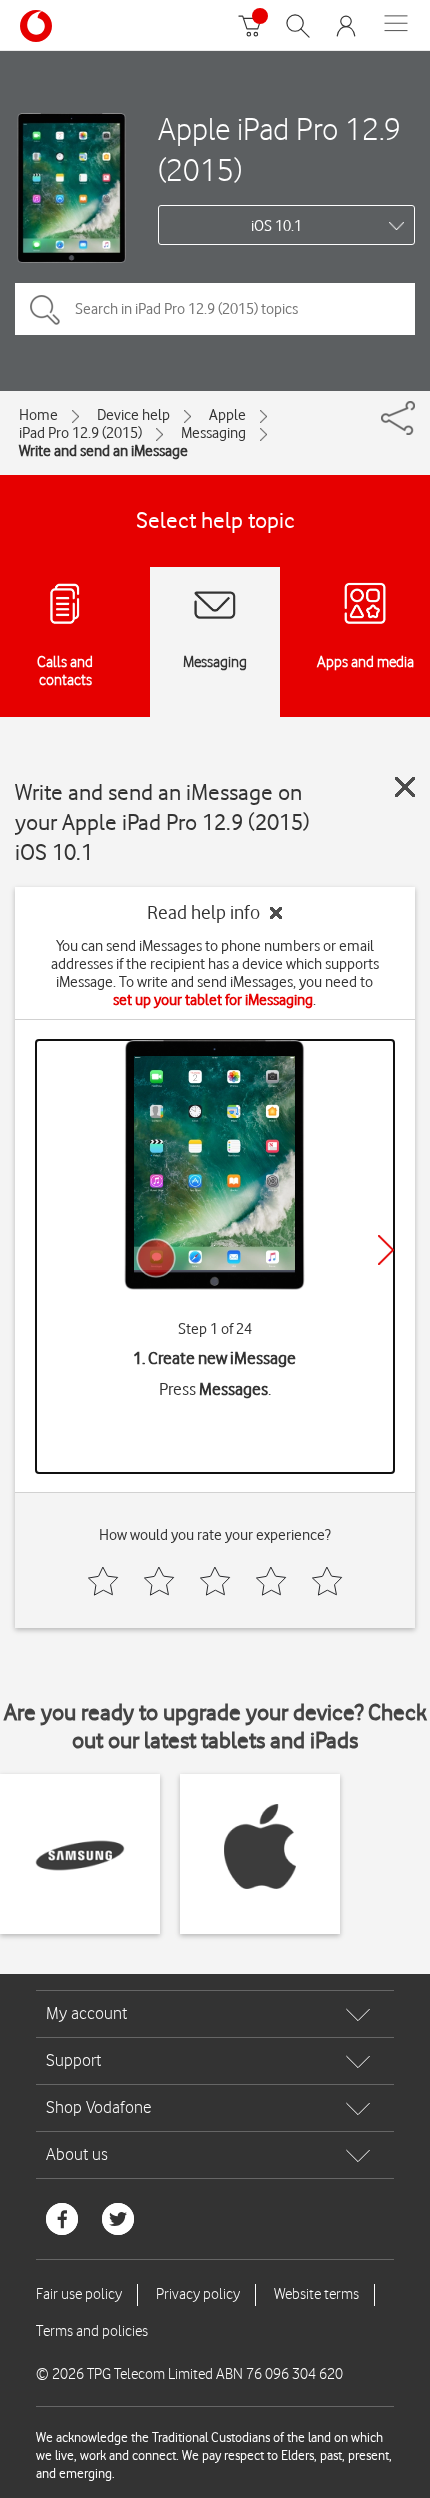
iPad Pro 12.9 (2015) (80, 433)
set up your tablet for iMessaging (213, 1000)
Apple (227, 415)
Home (38, 415)
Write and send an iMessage (103, 451)
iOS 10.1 (276, 226)
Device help (133, 415)
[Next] (386, 1250)
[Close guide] (405, 787)
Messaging (213, 433)
